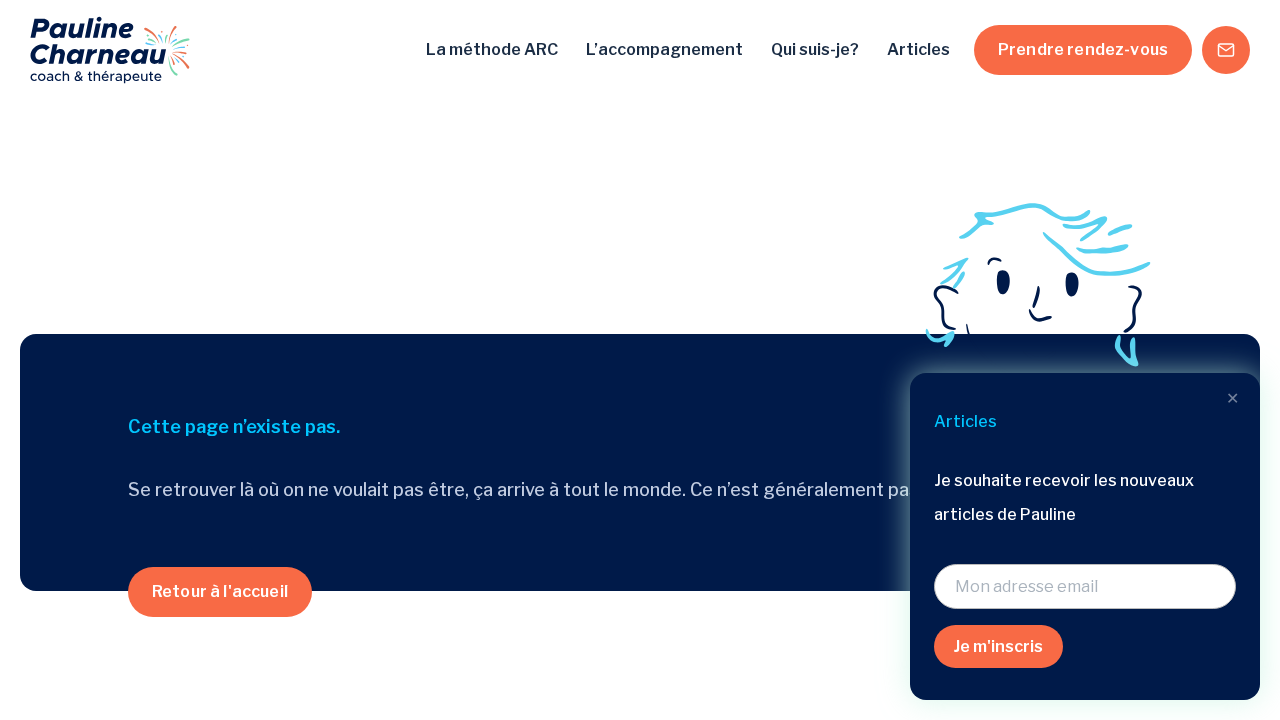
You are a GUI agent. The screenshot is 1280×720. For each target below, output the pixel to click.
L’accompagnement (664, 49)
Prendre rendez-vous (1083, 49)
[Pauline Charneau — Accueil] (110, 50)
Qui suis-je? (815, 49)
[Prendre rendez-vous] (1226, 50)
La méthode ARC (492, 49)
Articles (918, 49)
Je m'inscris (998, 646)
